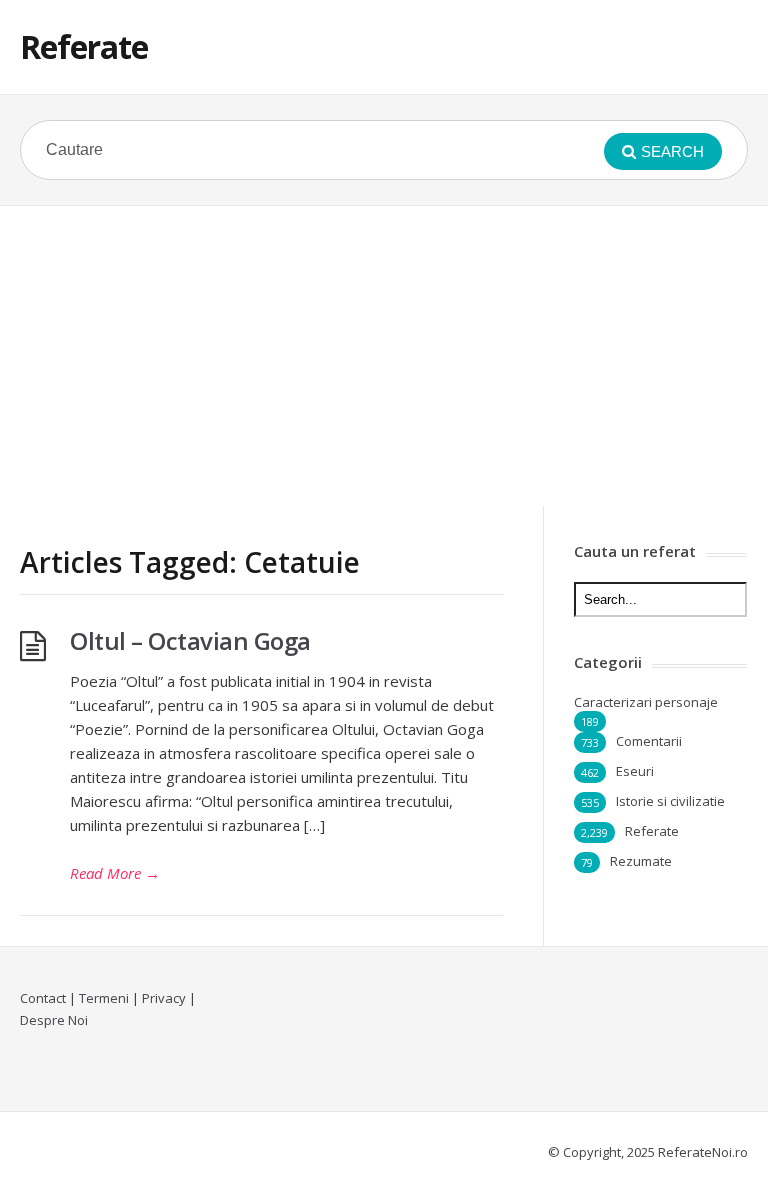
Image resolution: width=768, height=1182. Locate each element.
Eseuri (635, 771)
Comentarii (649, 741)
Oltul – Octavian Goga (190, 640)
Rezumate (641, 861)
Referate (84, 46)
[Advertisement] (384, 356)
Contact (43, 998)
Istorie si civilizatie (670, 801)
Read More (115, 873)
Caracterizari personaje (646, 702)
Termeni (104, 998)
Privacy (164, 998)
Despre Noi (54, 1020)
